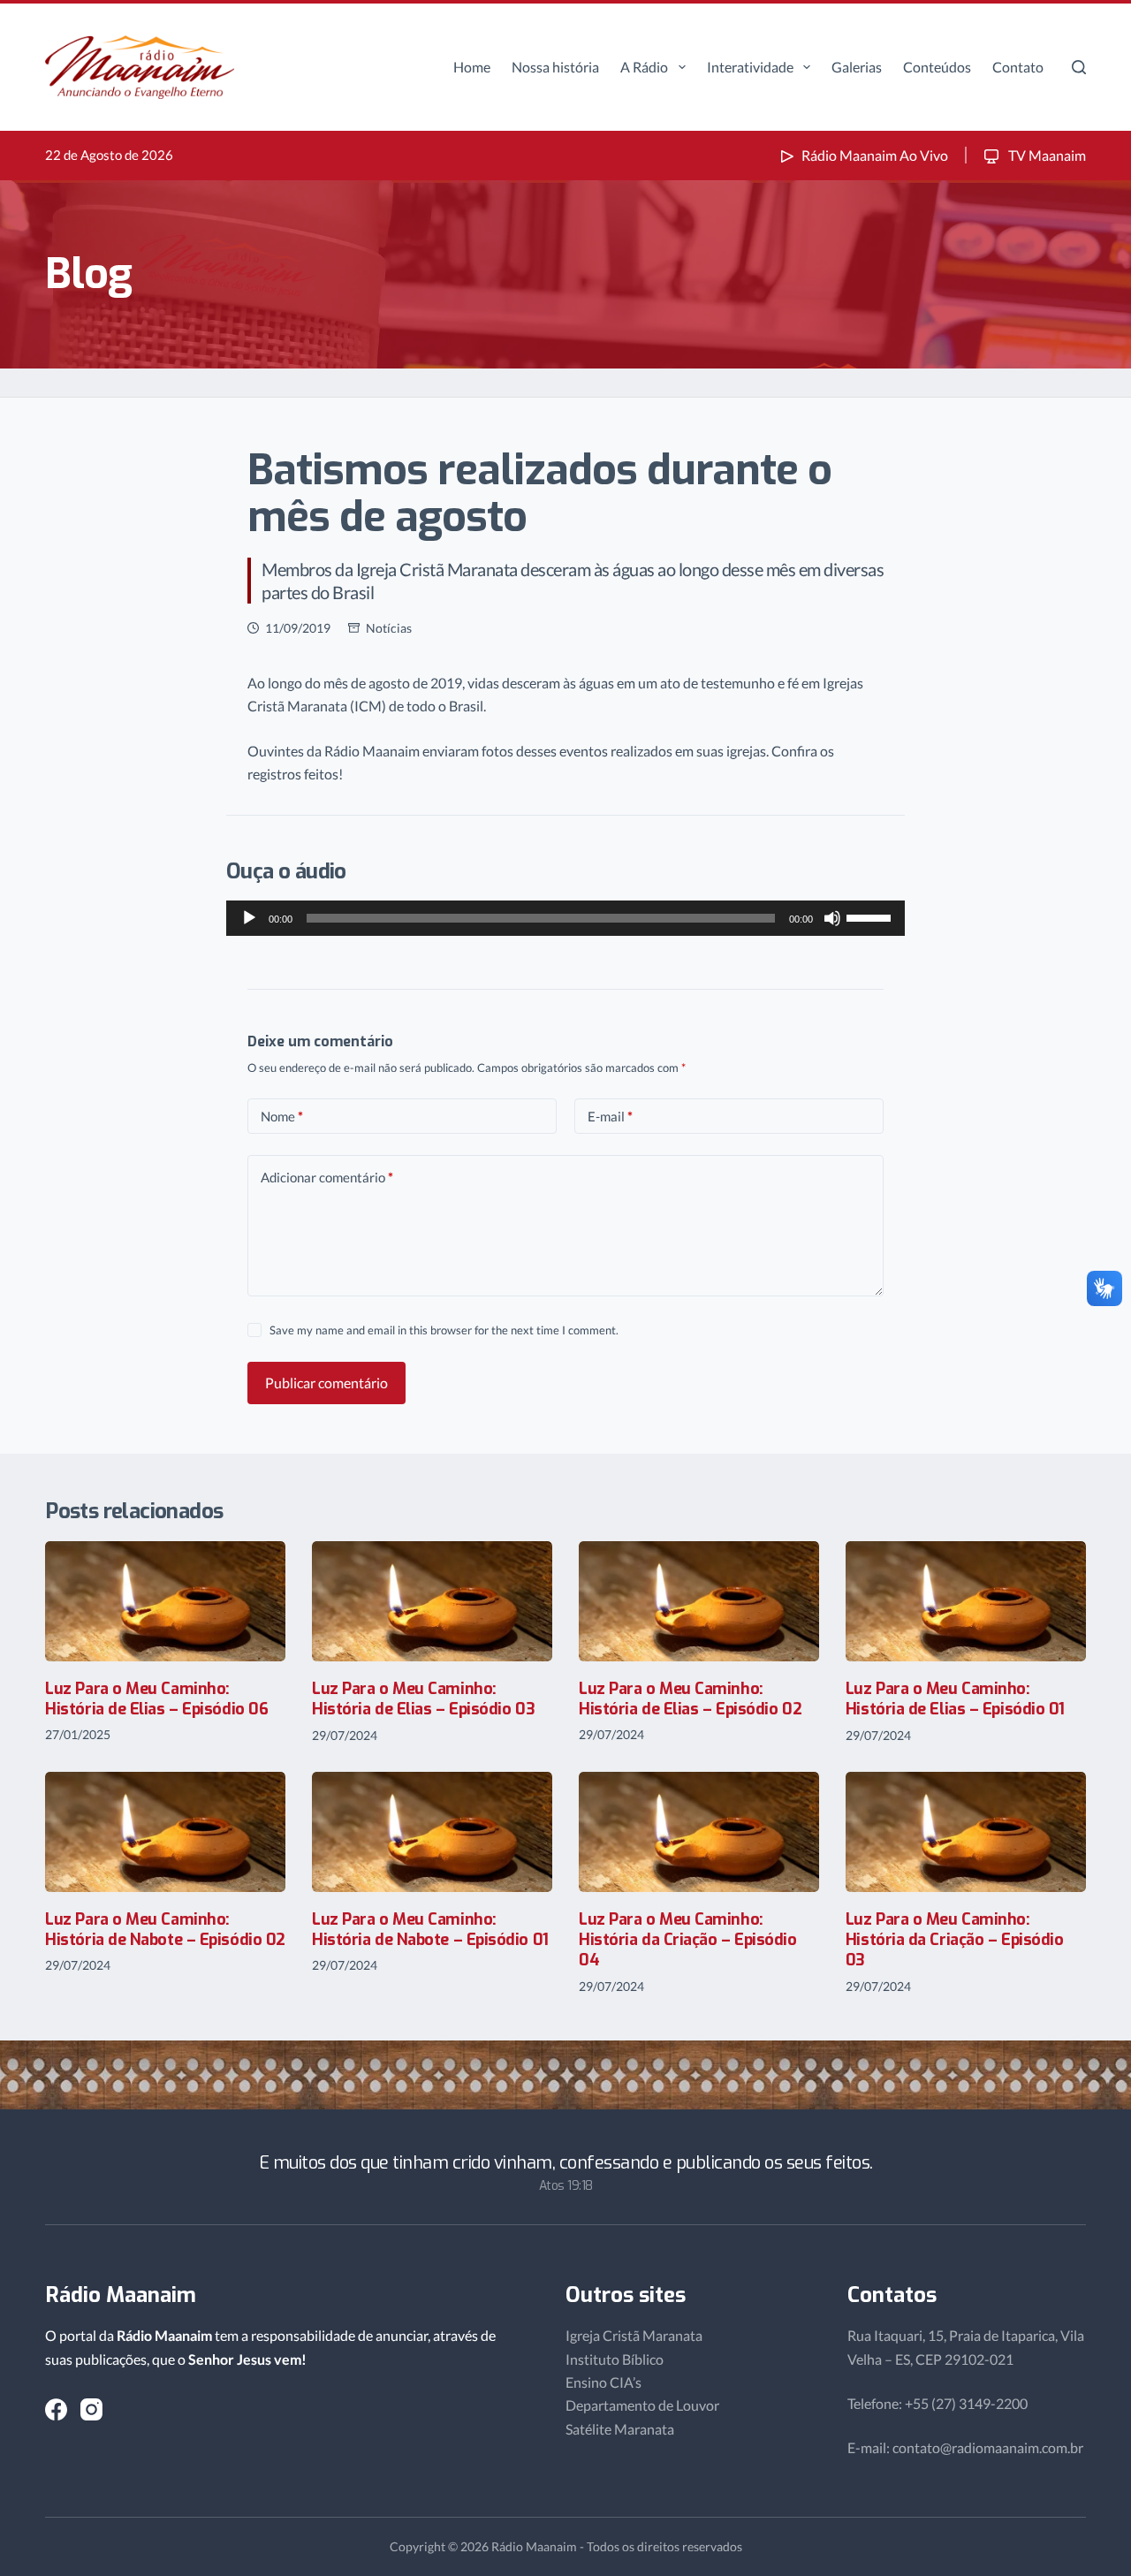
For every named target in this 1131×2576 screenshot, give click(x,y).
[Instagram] (91, 2409)
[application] (565, 918)
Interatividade (750, 67)
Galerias (857, 67)
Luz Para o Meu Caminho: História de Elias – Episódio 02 (690, 1699)
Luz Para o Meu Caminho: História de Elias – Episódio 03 (423, 1699)
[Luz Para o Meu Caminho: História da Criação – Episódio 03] (966, 1832)
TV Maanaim (1046, 155)
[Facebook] (56, 2409)
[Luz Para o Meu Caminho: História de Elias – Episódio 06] (165, 1601)
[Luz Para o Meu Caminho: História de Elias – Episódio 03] (432, 1601)
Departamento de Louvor (642, 2405)
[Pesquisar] (1079, 67)
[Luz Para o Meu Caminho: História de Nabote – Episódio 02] (165, 1832)
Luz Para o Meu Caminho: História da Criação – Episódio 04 (688, 1940)
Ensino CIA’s (603, 2382)
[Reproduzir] (249, 918)
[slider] (871, 916)
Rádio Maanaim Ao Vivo (875, 155)
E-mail (610, 1116)
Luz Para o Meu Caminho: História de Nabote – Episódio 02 (165, 1930)
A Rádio (644, 67)
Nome (282, 1116)
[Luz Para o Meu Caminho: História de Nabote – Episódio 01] (432, 1832)
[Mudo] (832, 918)
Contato (1018, 67)
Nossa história (555, 67)
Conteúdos (937, 67)
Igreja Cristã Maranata (634, 2335)
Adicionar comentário (327, 1177)
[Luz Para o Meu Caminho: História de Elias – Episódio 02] (699, 1601)
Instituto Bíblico (615, 2359)
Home (472, 67)
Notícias (389, 628)
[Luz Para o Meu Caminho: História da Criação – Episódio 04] (699, 1832)
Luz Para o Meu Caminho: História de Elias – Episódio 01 (955, 1699)
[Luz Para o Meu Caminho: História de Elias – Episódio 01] (966, 1601)
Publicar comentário (326, 1383)
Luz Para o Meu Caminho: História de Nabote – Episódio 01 (430, 1930)
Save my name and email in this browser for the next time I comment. (444, 1330)
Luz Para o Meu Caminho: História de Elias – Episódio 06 (156, 1699)
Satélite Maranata (620, 2429)
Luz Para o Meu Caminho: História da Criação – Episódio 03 (955, 1940)
